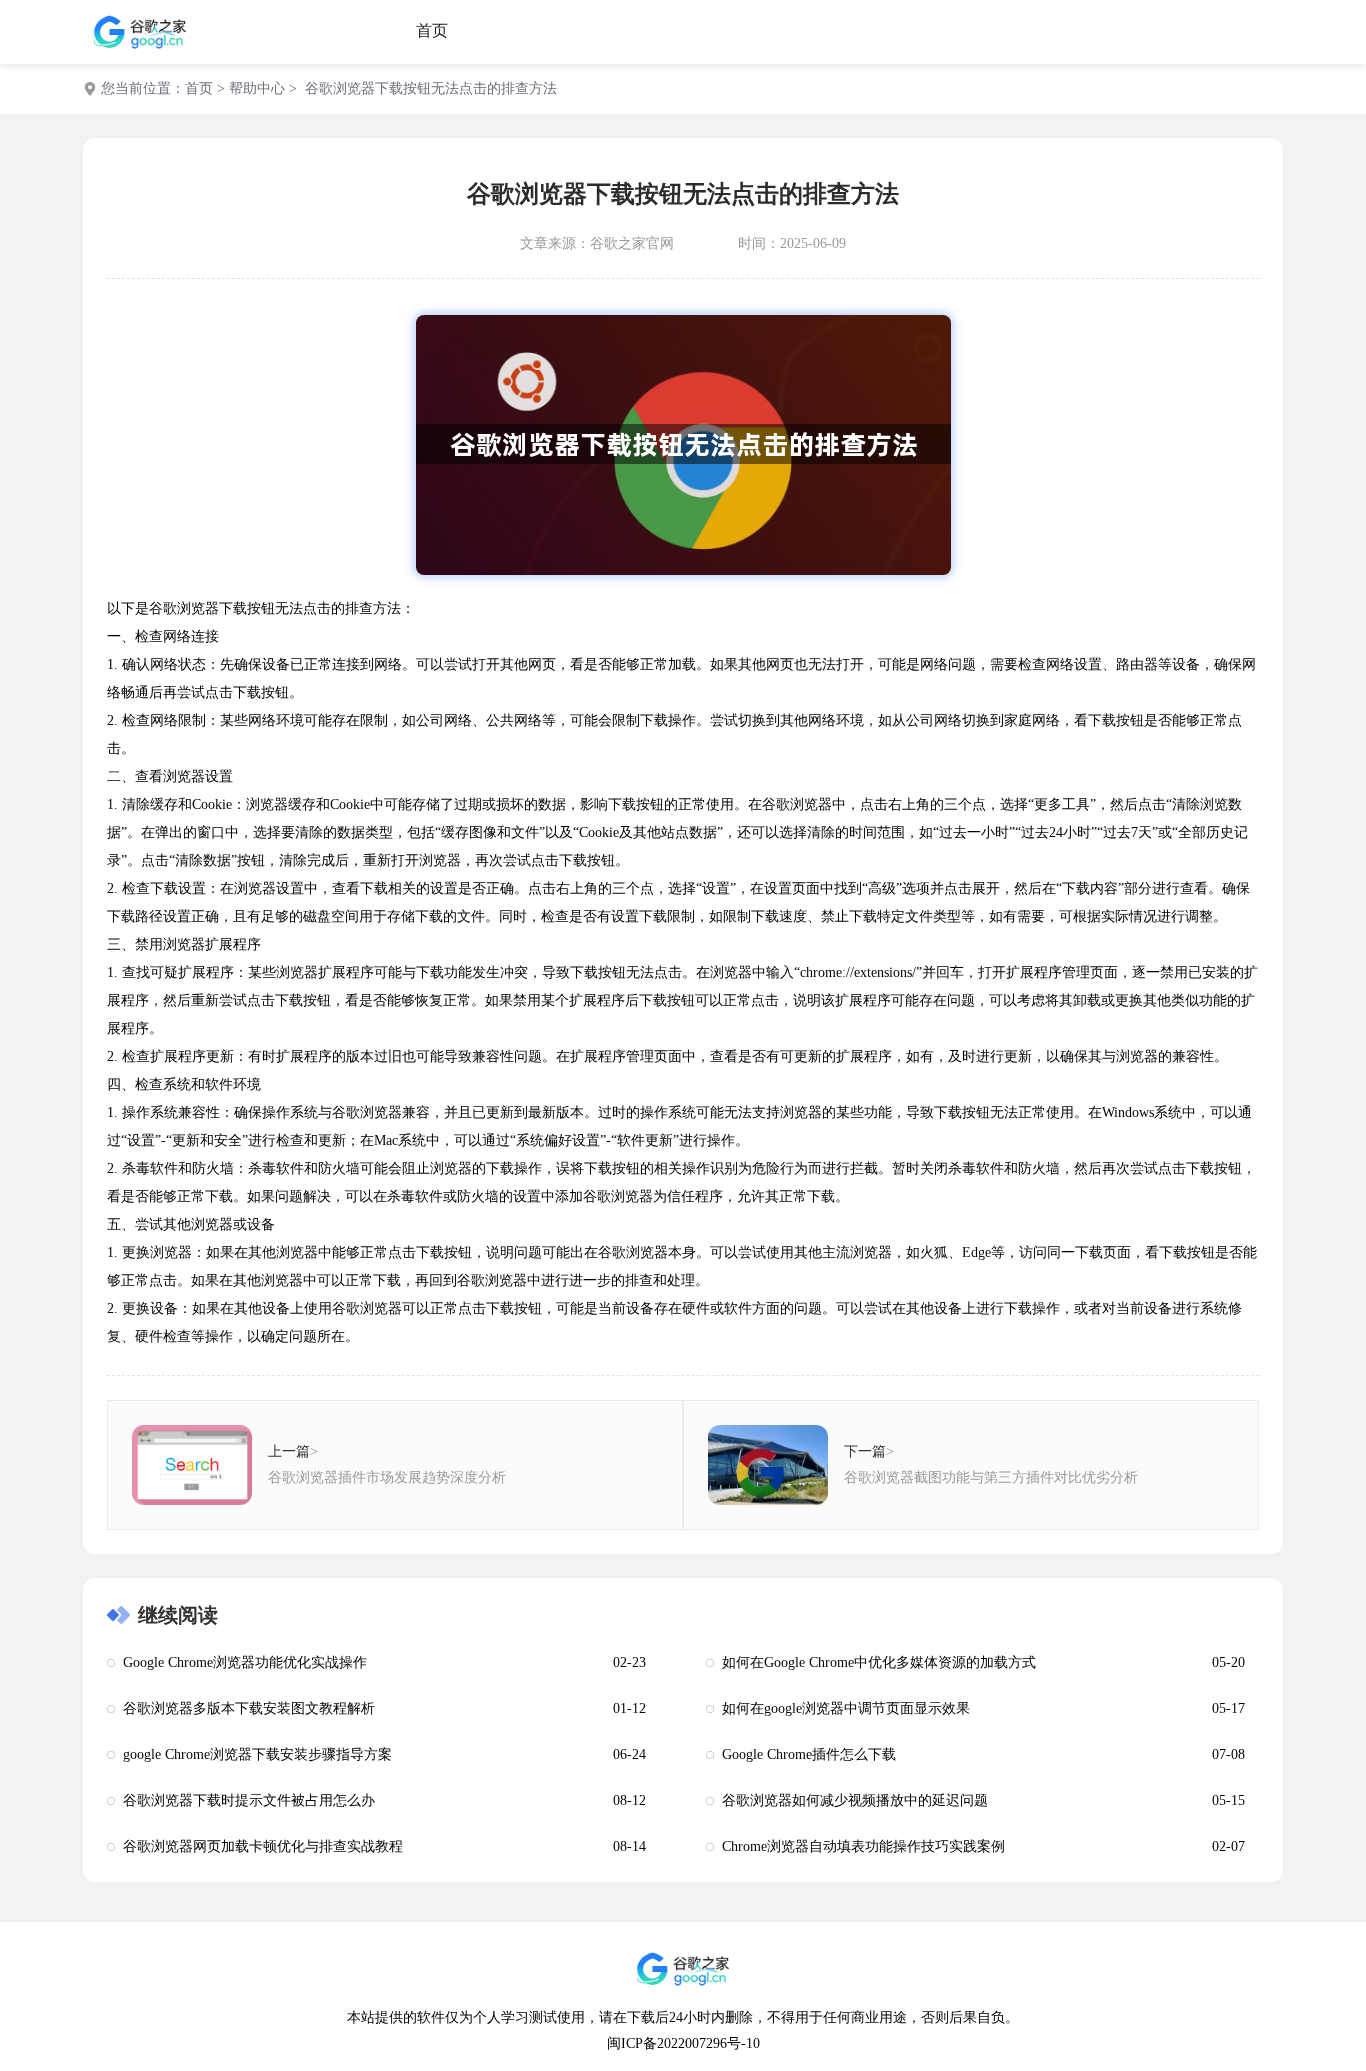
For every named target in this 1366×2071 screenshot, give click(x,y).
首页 (432, 30)
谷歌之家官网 (632, 243)
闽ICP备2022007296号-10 (683, 2043)
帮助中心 (257, 88)
